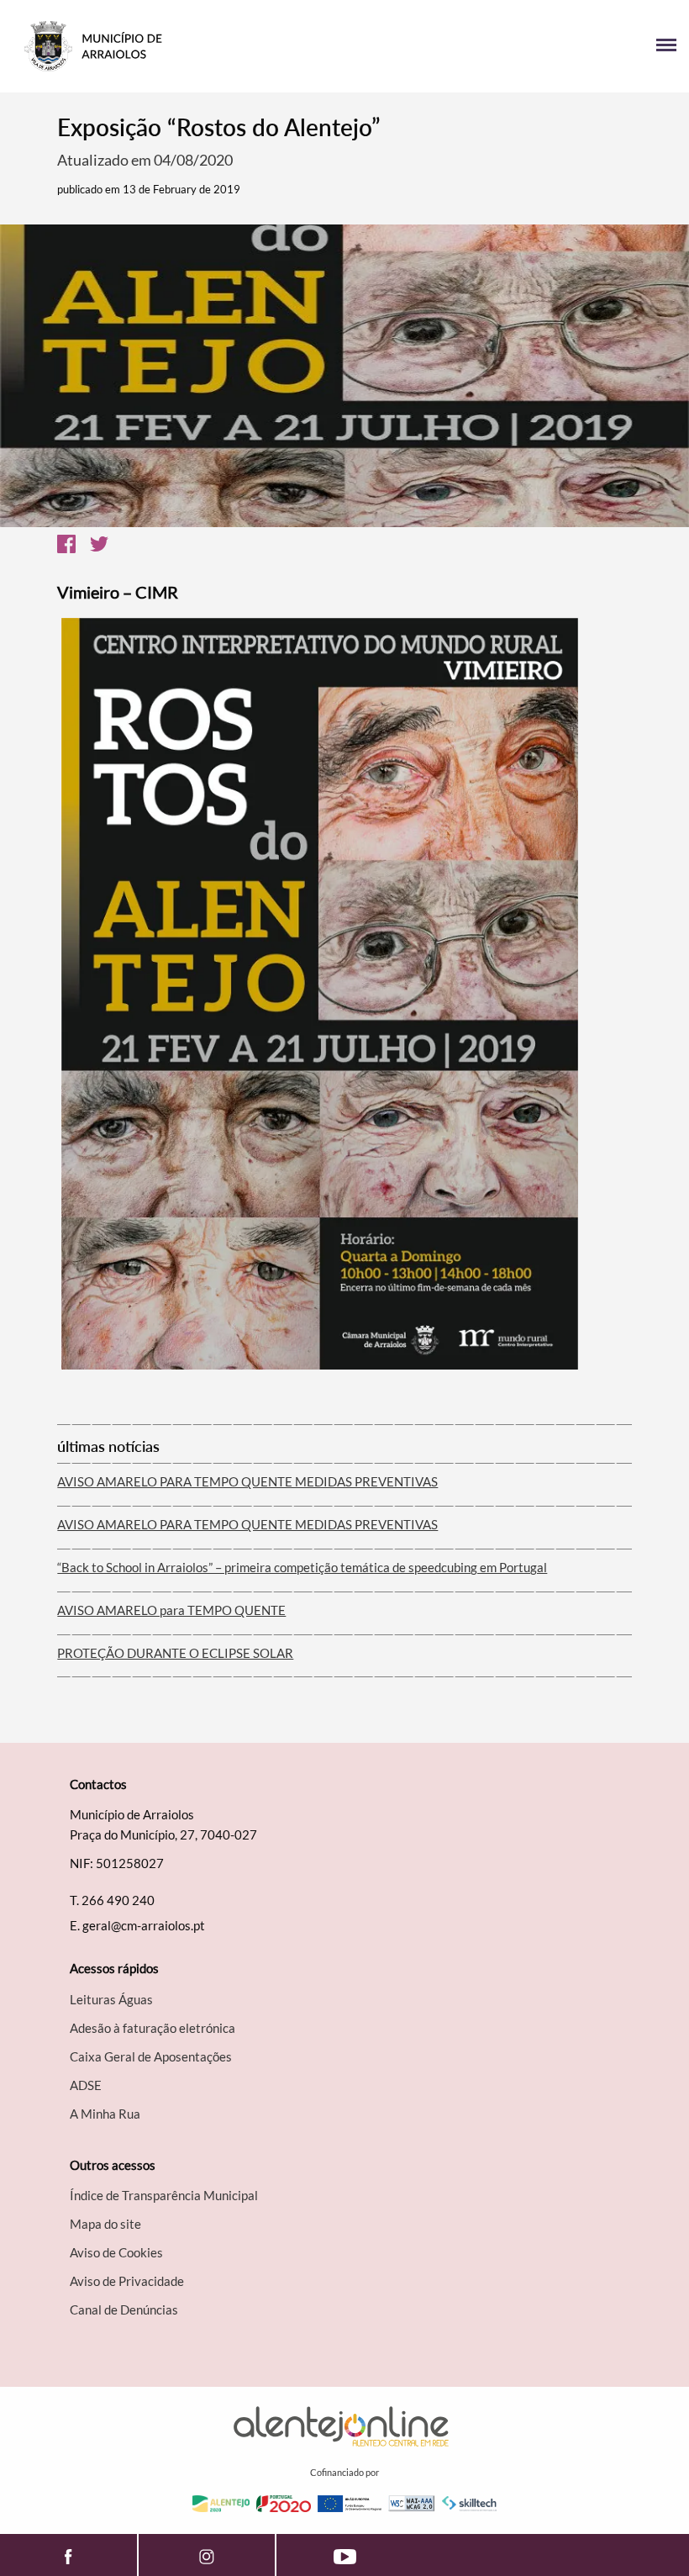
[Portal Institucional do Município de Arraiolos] (179, 46)
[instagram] (207, 2555)
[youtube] (345, 2555)
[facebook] (68, 2555)
